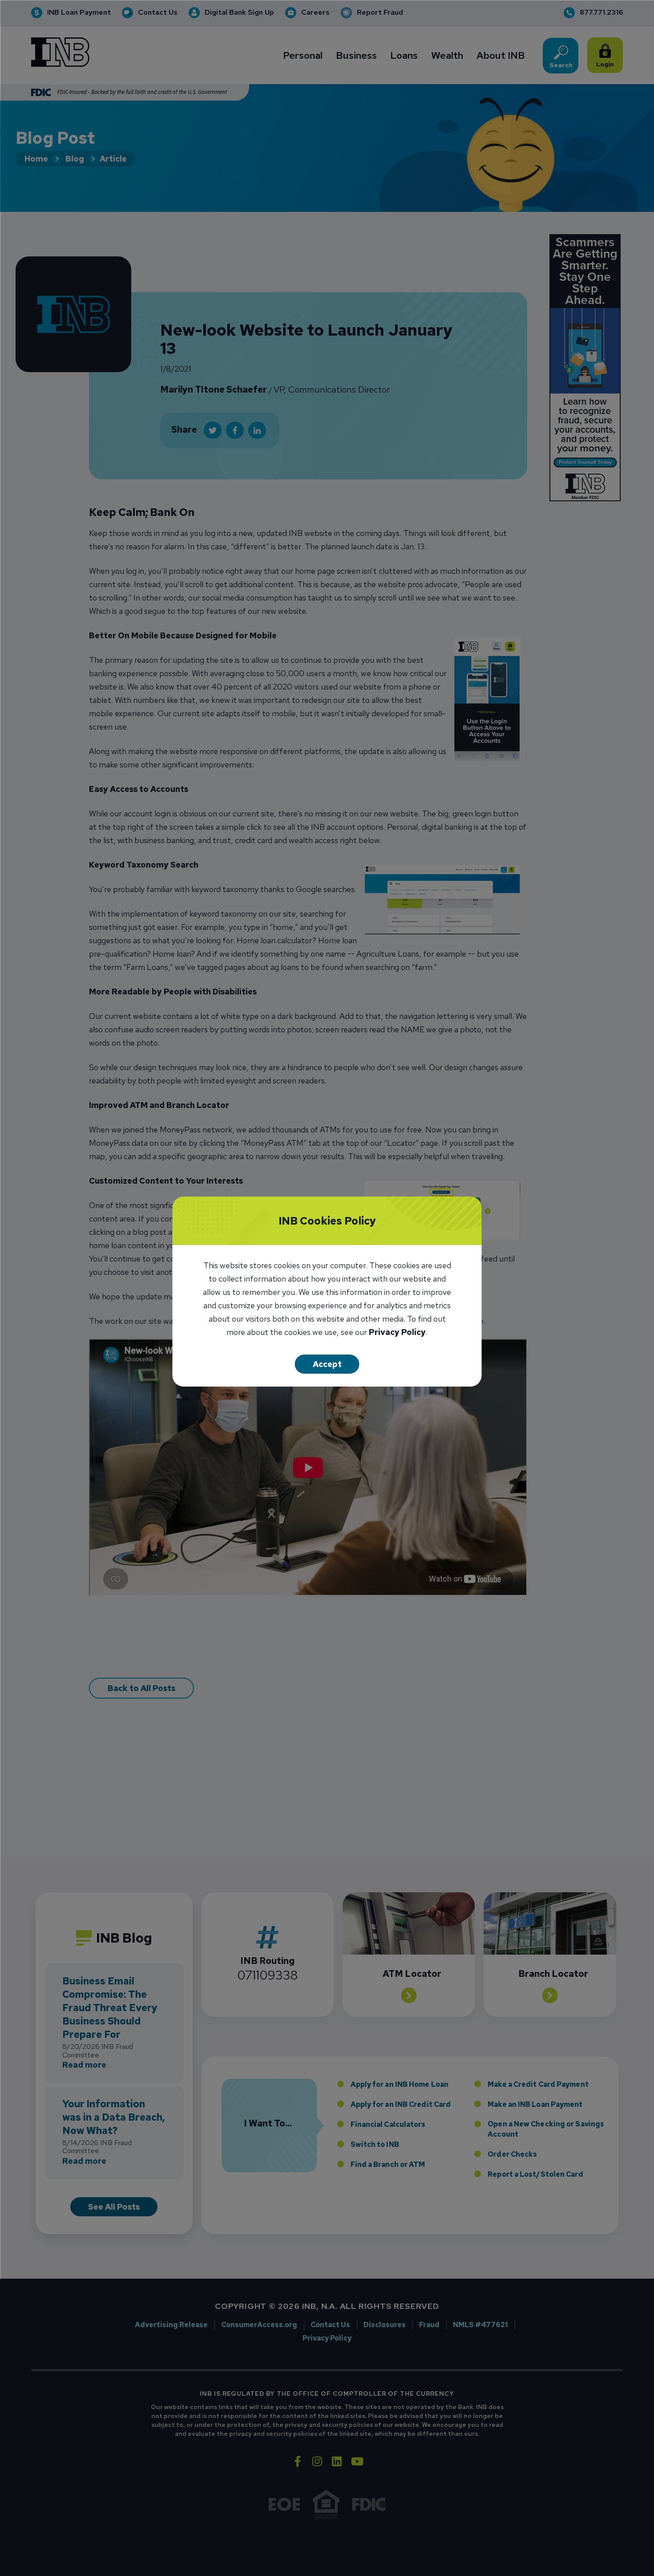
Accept (327, 1364)
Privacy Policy (397, 1333)
